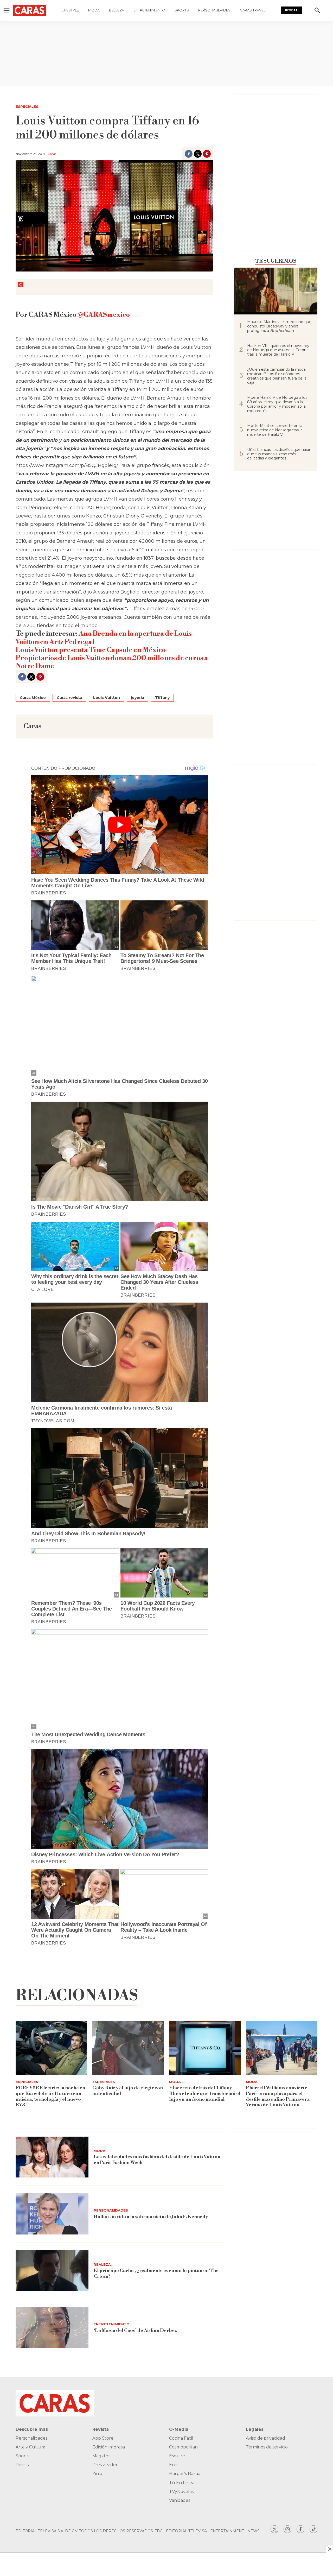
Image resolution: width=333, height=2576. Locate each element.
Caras (52, 154)
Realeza (102, 2264)
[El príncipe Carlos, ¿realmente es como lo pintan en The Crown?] (52, 2271)
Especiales (27, 106)
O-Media (179, 2429)
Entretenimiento (149, 10)
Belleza (117, 10)
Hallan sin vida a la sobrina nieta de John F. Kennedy (151, 2217)
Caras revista (69, 698)
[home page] (29, 10)
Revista (291, 10)
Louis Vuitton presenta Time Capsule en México (91, 650)
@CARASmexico (104, 315)
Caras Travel (253, 10)
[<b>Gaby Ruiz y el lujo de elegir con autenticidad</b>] (128, 2048)
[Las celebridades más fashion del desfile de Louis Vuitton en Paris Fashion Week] (52, 2157)
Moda (94, 10)
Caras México (33, 698)
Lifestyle (70, 10)
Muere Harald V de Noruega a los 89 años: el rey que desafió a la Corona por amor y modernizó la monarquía (277, 404)
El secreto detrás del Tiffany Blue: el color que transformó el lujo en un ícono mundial (205, 2093)
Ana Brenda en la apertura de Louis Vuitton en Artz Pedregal (104, 638)
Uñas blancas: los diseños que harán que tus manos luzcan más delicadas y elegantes (279, 454)
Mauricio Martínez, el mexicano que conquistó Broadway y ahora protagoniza (279, 326)
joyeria (137, 698)
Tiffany (162, 698)
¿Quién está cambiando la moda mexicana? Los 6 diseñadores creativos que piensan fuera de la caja (277, 376)
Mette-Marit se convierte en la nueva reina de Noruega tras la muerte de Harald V (275, 430)
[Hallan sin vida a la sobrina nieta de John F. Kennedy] (52, 2214)
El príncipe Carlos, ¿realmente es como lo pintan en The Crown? (156, 2273)
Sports (182, 10)
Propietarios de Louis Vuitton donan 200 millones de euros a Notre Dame (112, 662)
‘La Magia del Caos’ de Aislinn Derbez (135, 2330)
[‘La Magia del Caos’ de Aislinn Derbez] (52, 2328)
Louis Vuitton (107, 698)
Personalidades (214, 10)
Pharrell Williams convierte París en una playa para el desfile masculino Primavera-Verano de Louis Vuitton (279, 2096)
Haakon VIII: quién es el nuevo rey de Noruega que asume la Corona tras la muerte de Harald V (278, 350)
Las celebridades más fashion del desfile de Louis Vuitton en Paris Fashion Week (157, 2160)
